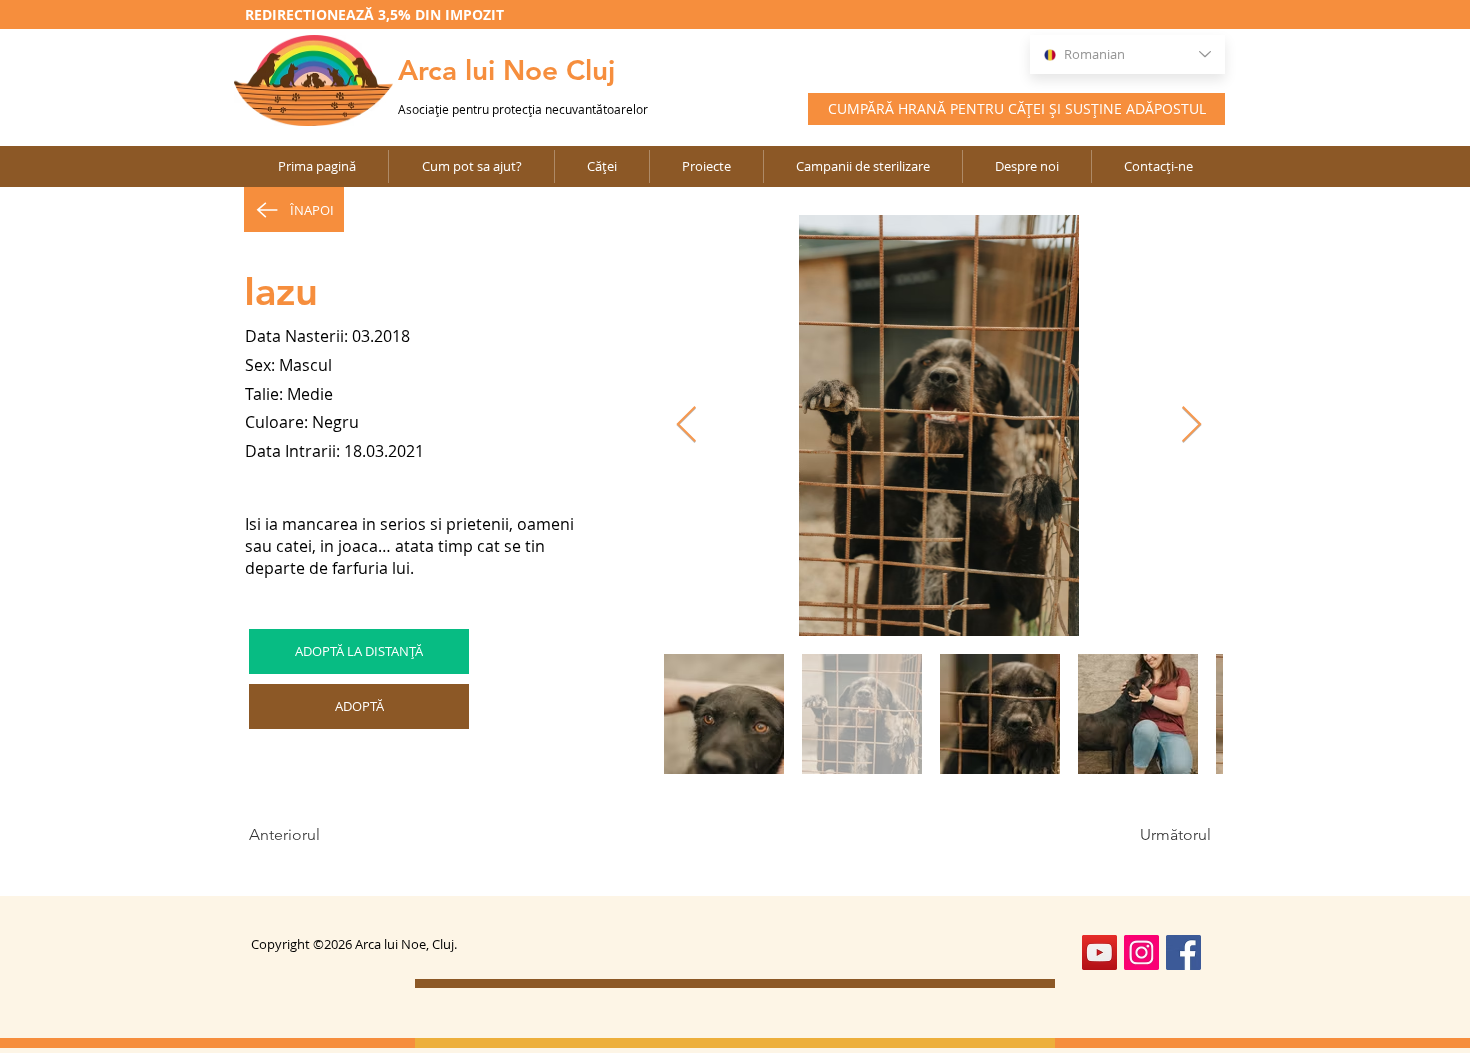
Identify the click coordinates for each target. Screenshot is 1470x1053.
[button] (706, 166)
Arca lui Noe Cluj (506, 70)
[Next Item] (1191, 425)
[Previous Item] (686, 425)
